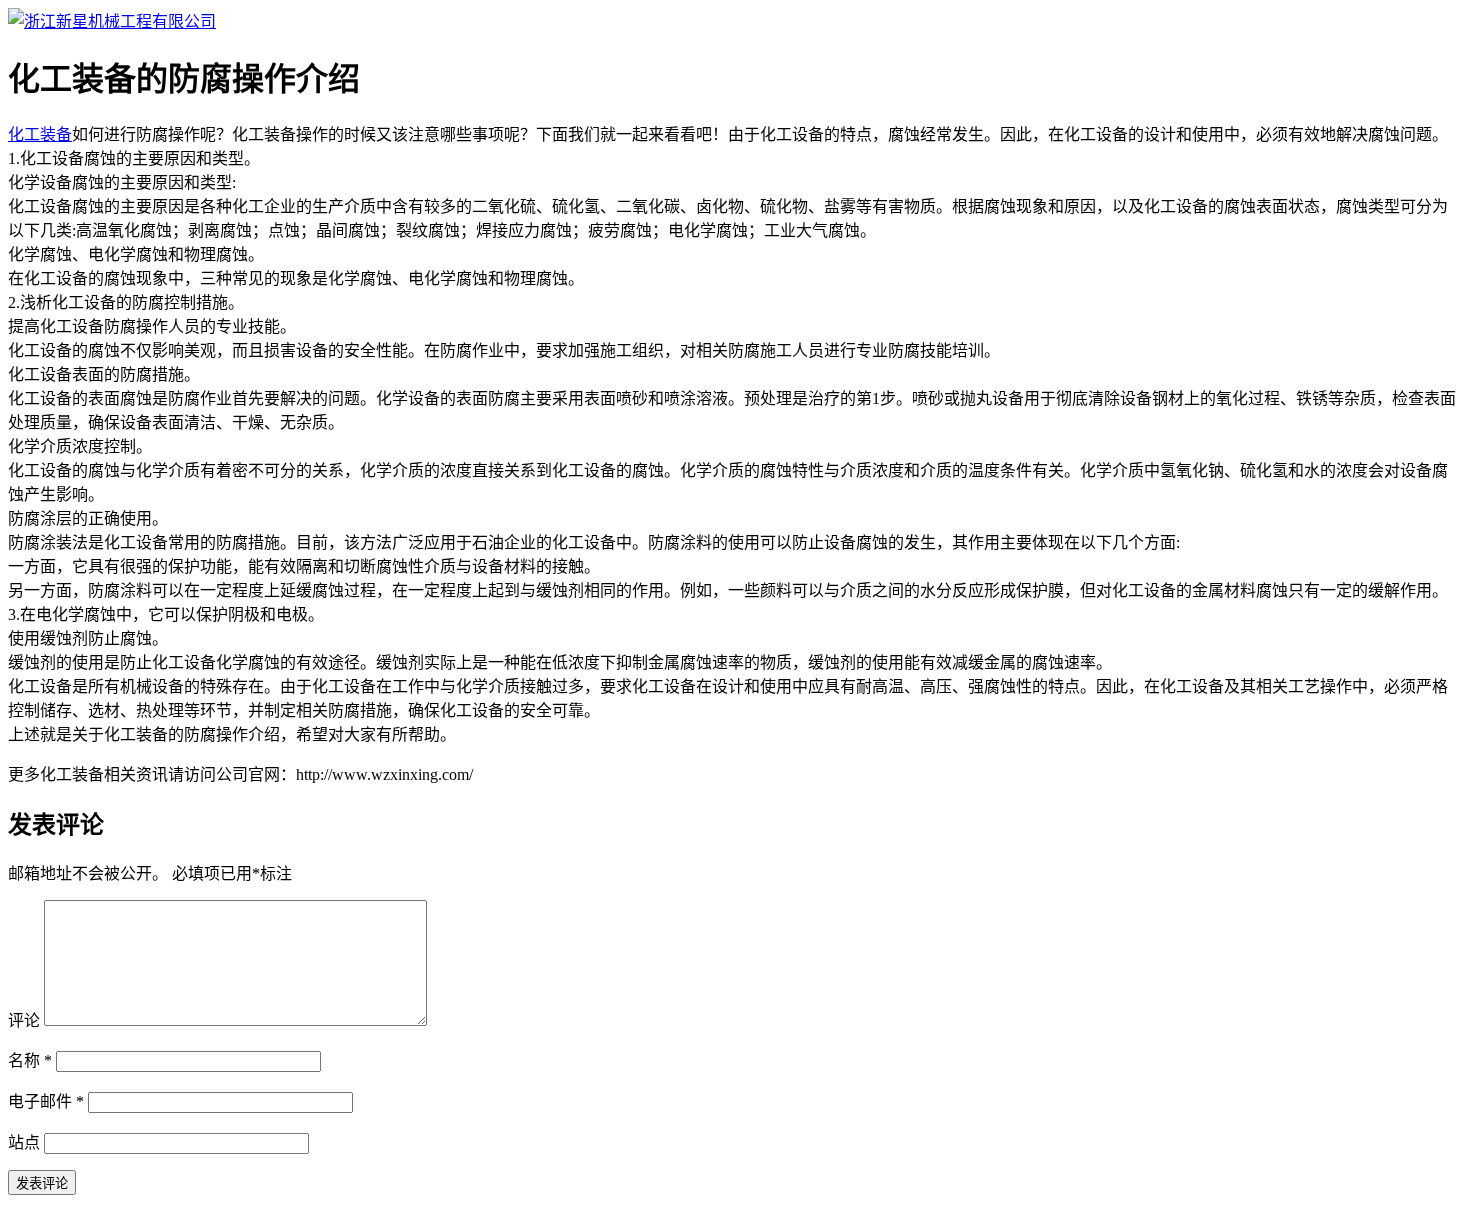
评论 (24, 1020)
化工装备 (40, 134)
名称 (30, 1060)
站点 (24, 1142)
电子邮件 (46, 1101)
